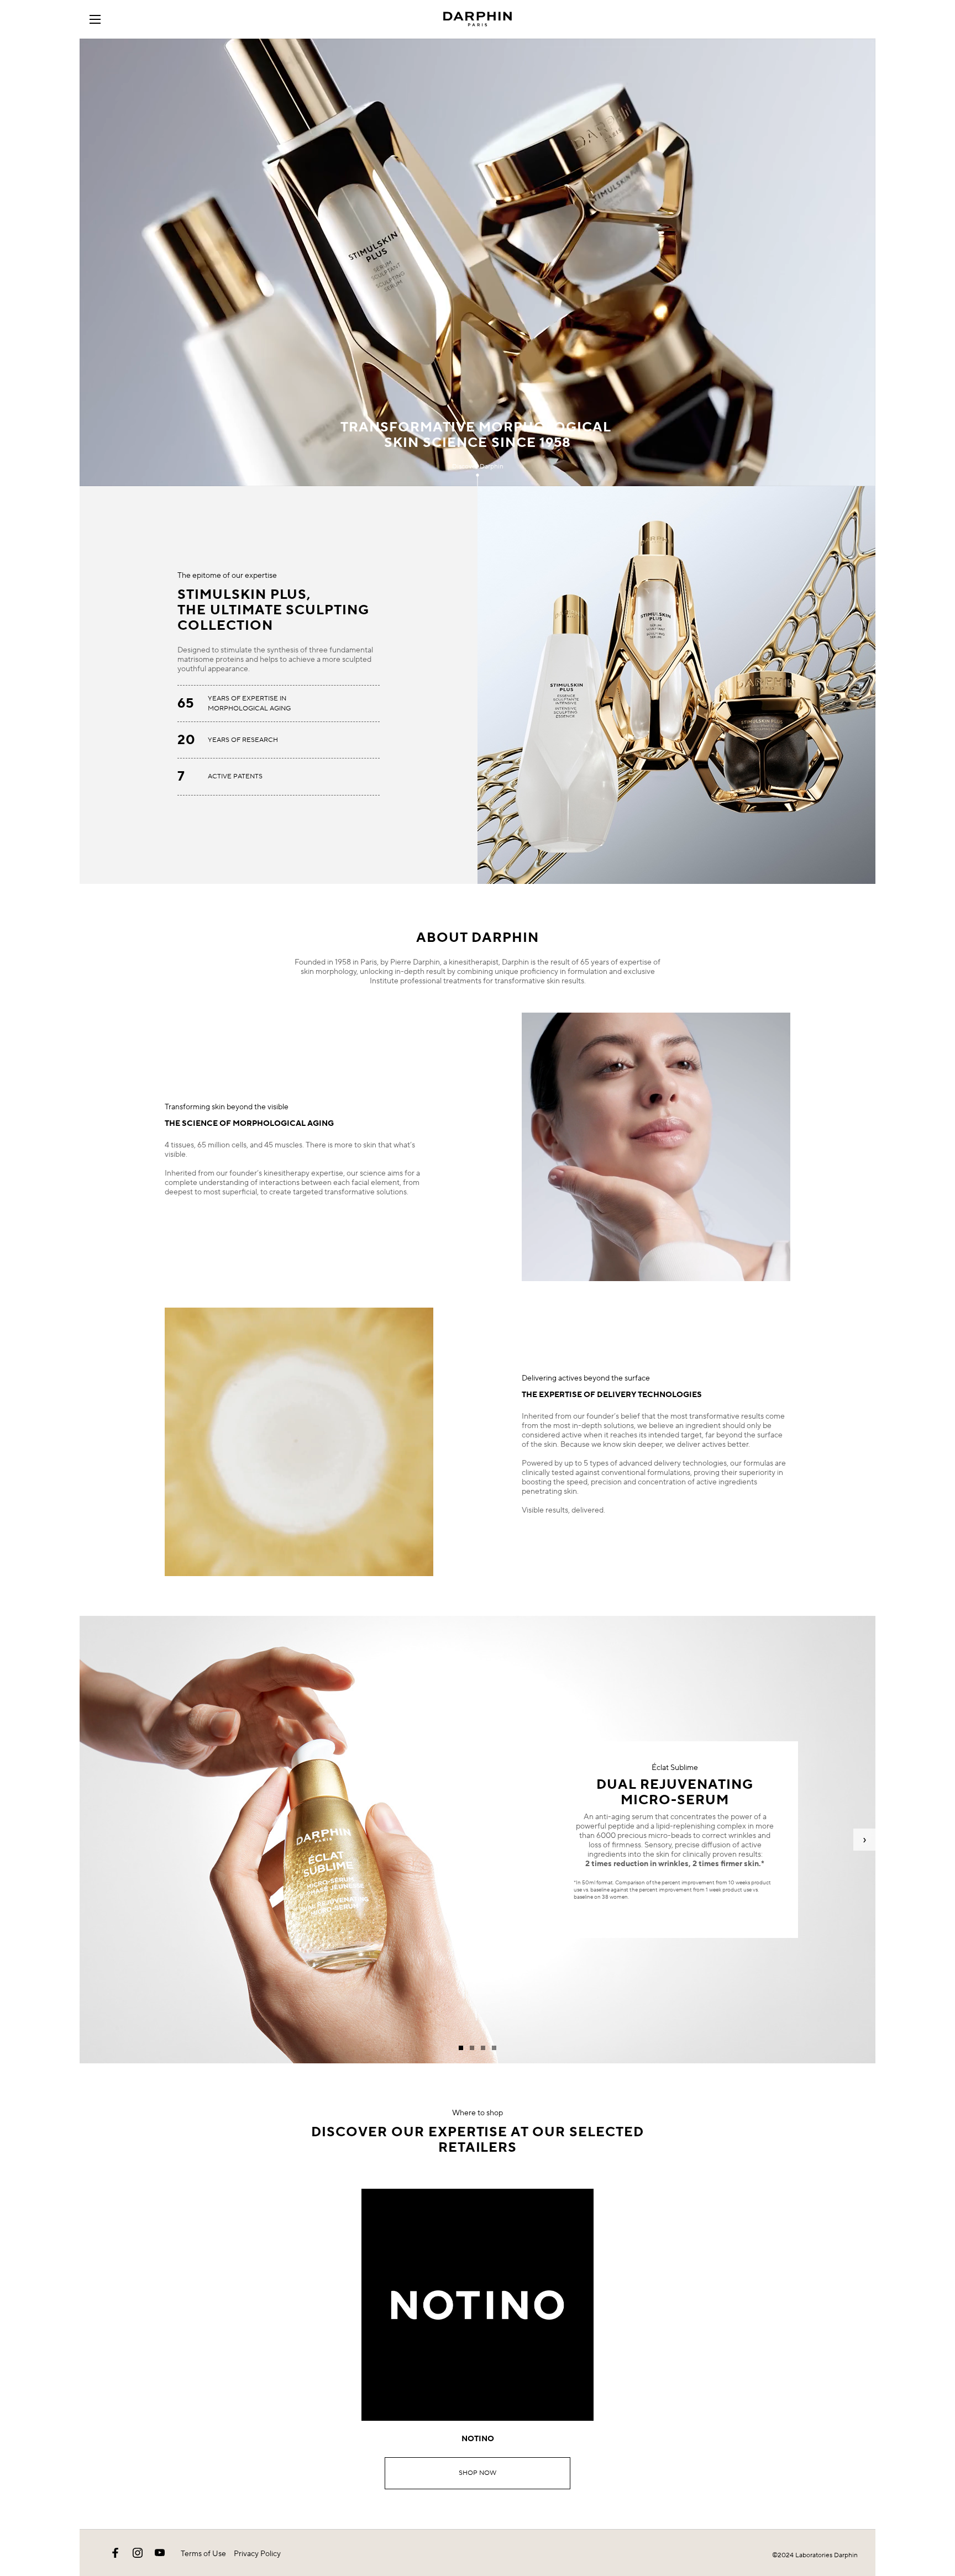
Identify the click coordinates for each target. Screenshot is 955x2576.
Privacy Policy (257, 2554)
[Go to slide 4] (494, 2048)
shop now (478, 2473)
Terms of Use (203, 2554)
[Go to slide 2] (472, 2048)
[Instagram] (138, 2553)
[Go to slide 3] (483, 2048)
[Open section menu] (99, 19)
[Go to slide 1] (461, 2048)
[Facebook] (116, 2553)
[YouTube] (160, 2553)
